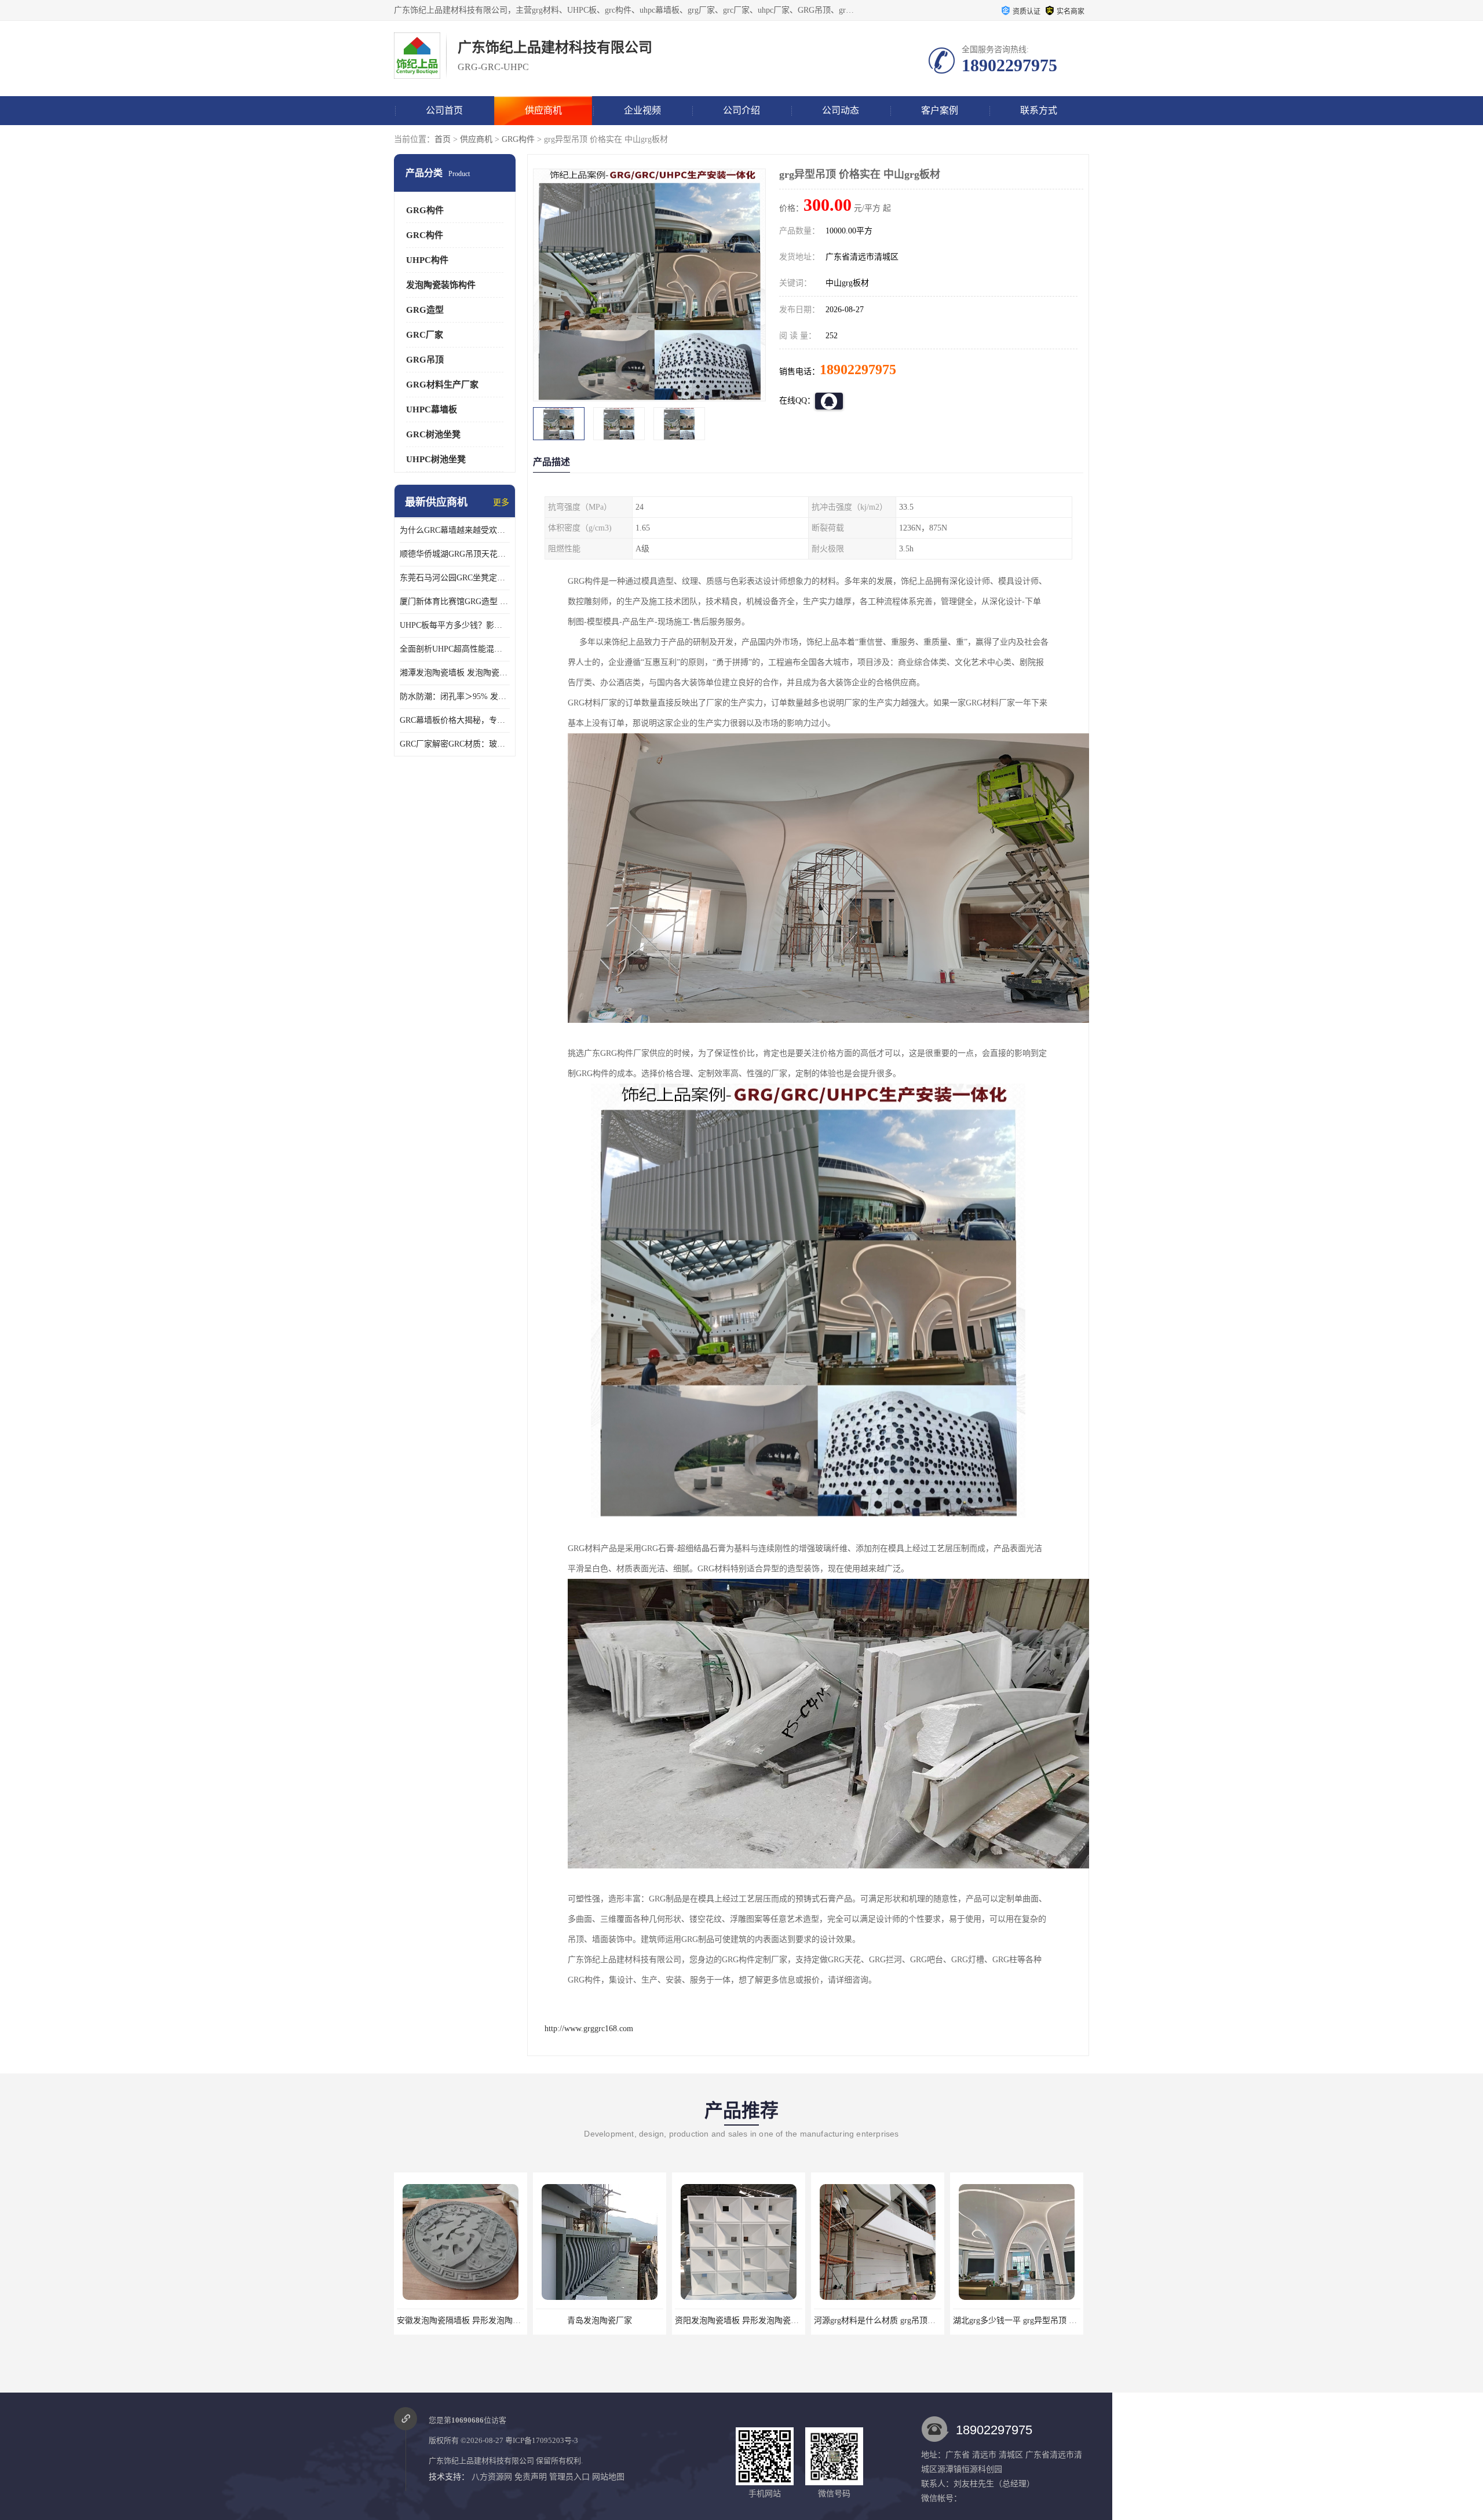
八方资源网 (492, 2477)
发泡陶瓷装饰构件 (441, 285)
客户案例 (940, 110)
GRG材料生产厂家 (442, 385)
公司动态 (841, 110)
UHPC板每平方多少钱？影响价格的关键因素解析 (455, 625)
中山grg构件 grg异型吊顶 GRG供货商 (1019, 2320)
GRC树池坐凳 (433, 434)
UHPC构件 (427, 260)
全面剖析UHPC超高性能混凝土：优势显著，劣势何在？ (455, 649)
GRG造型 (425, 310)
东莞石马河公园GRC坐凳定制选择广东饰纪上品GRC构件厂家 (455, 578)
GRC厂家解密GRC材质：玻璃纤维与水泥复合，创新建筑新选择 (455, 744)
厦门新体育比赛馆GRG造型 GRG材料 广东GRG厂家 (455, 601)
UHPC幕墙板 (432, 409)
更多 (501, 502)
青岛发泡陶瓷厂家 (461, 2320)
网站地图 (608, 2477)
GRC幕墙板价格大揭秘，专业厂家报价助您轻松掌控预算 (455, 720)
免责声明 (531, 2477)
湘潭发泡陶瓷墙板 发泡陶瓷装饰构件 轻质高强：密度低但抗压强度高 (455, 673)
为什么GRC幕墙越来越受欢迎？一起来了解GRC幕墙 (455, 530)
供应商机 (543, 110)
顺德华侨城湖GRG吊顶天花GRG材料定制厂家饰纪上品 (455, 554)
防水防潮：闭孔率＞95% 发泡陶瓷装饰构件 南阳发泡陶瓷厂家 (455, 696)
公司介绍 (741, 110)
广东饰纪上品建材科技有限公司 (481, 2461)
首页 (443, 139)
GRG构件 (518, 139)
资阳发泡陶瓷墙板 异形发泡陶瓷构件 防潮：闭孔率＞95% (639, 2320)
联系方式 (1039, 110)
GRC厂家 (425, 335)
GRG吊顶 (425, 360)
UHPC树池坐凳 (436, 459)
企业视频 (642, 110)
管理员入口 (569, 2477)
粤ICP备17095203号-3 (542, 2440)
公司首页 (444, 110)
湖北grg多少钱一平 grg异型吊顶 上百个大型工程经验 (908, 2320)
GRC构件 (425, 235)
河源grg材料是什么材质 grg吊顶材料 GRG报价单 (761, 2320)
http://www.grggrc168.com (589, 2029)
